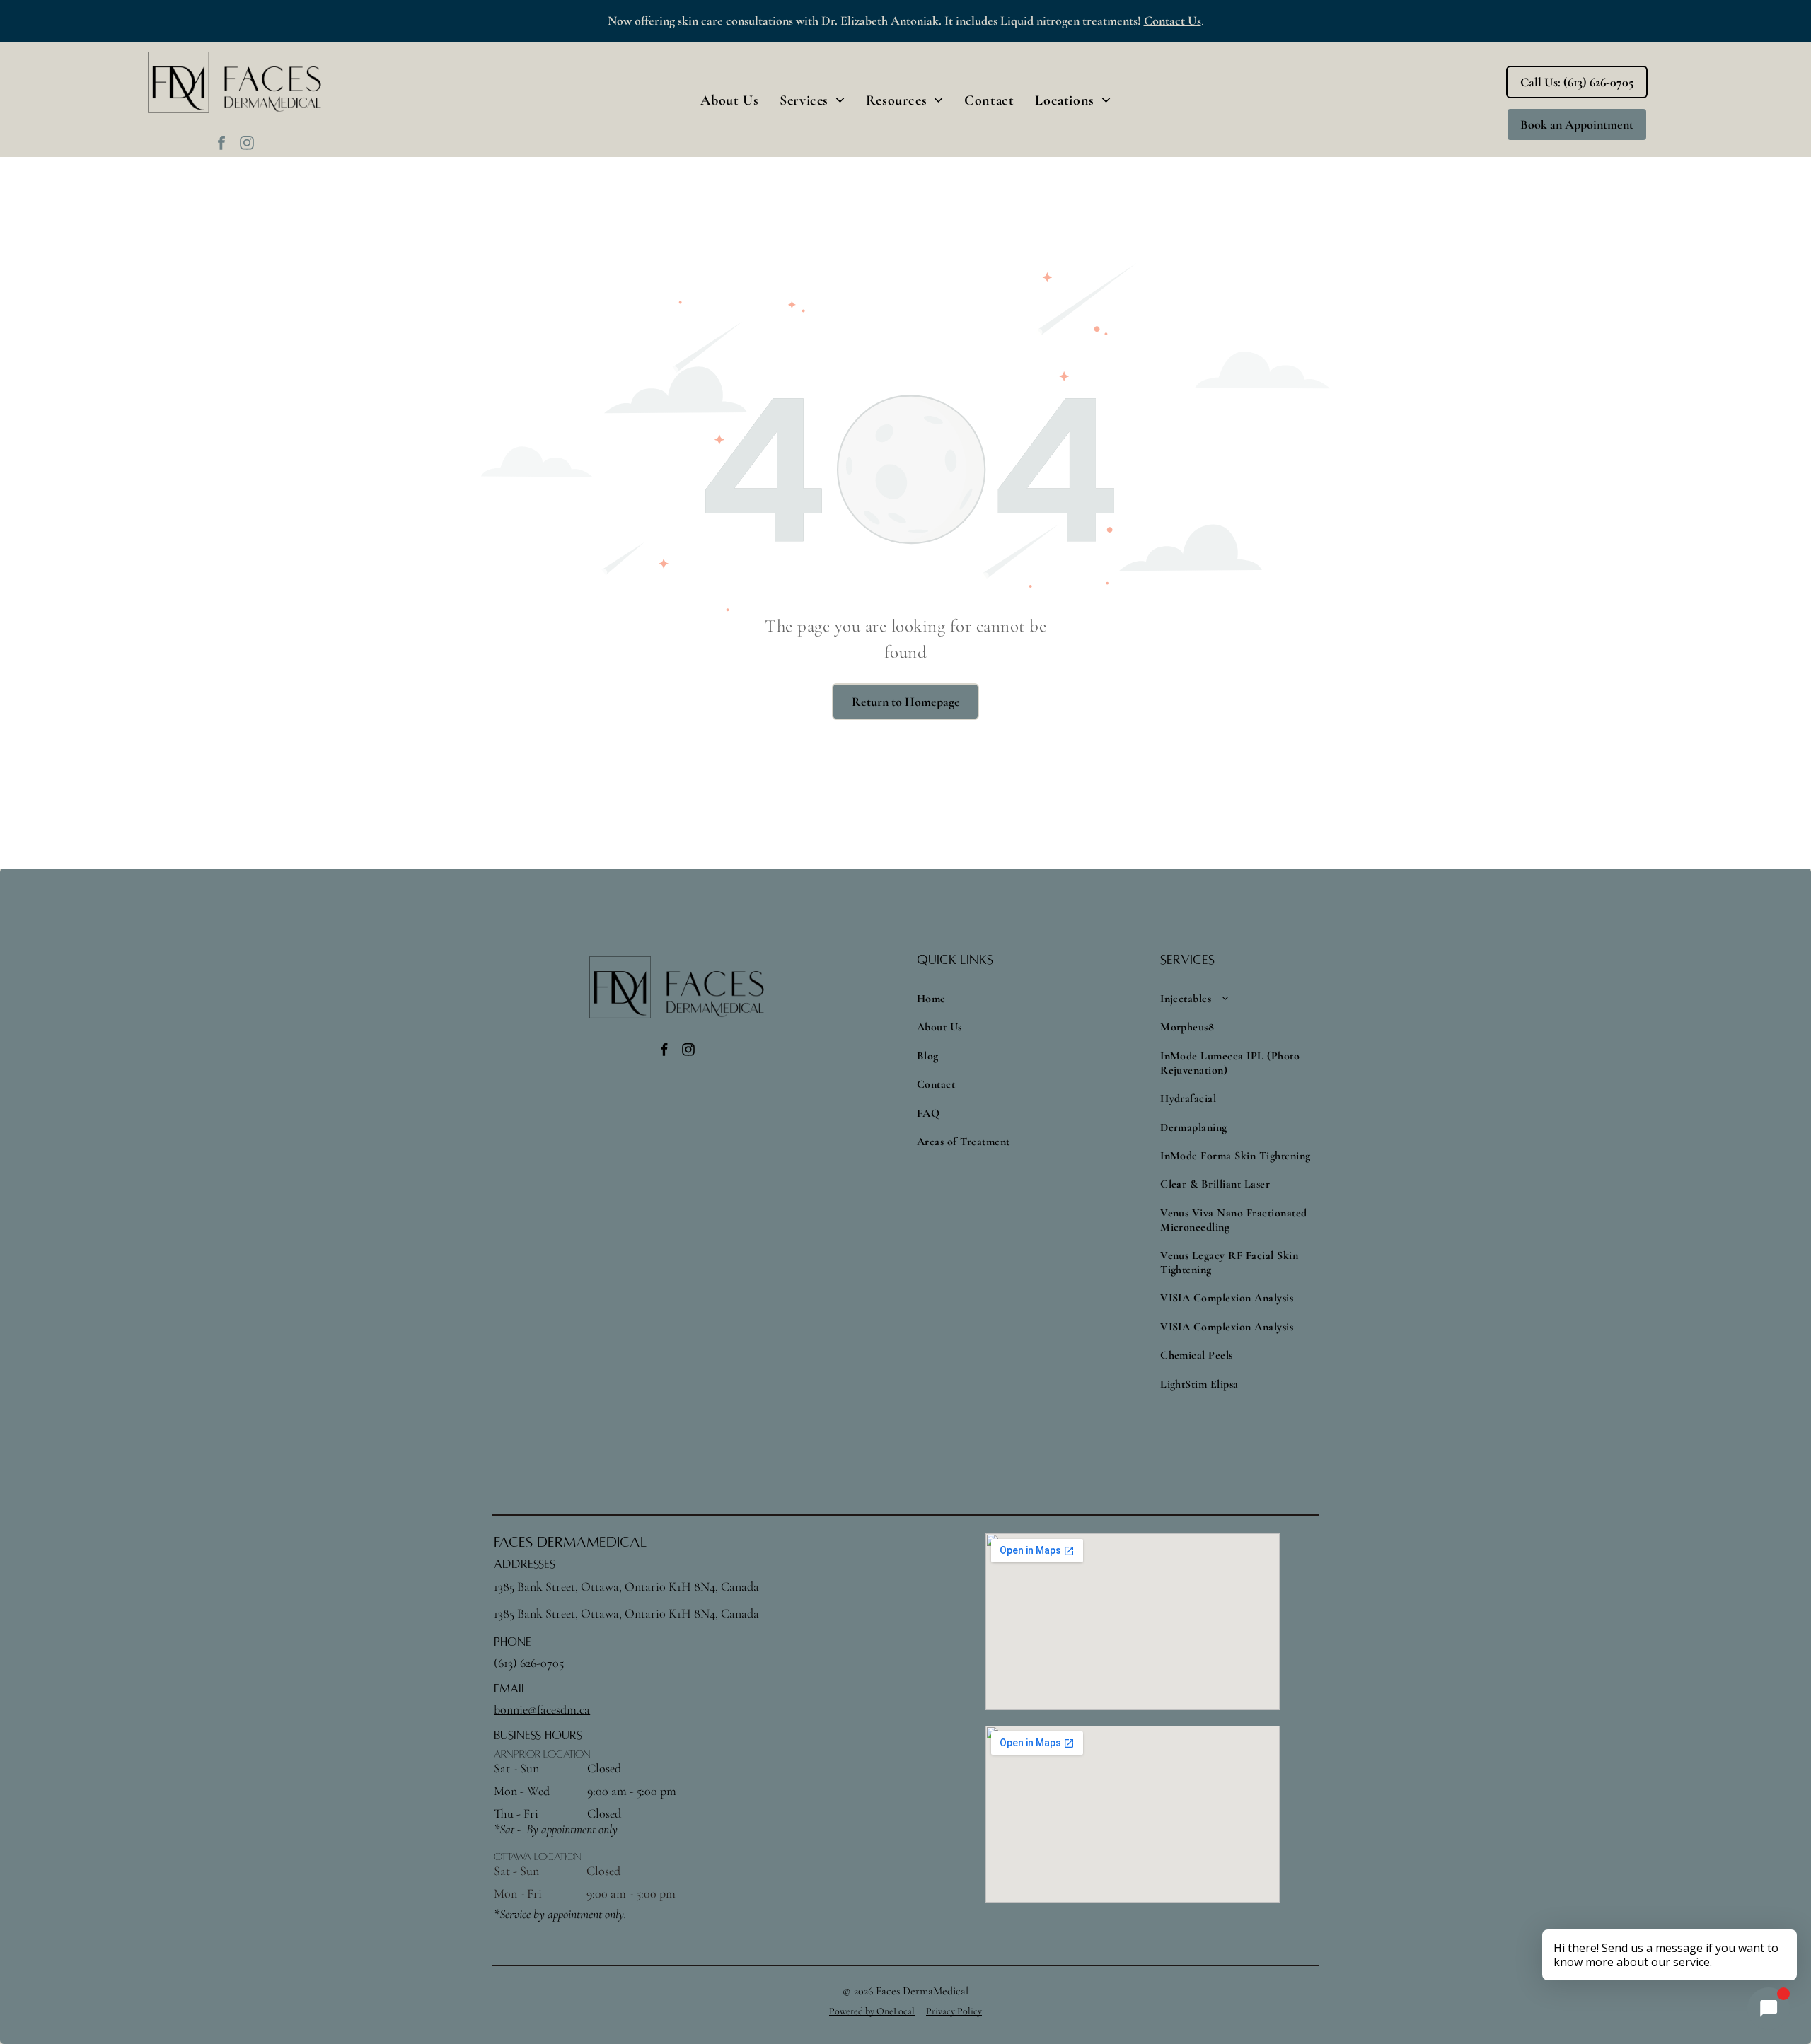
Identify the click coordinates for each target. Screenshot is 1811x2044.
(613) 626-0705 (529, 1663)
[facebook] (221, 145)
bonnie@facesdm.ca (542, 1709)
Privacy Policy (954, 2011)
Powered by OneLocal (872, 2011)
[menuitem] (729, 100)
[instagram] (247, 145)
